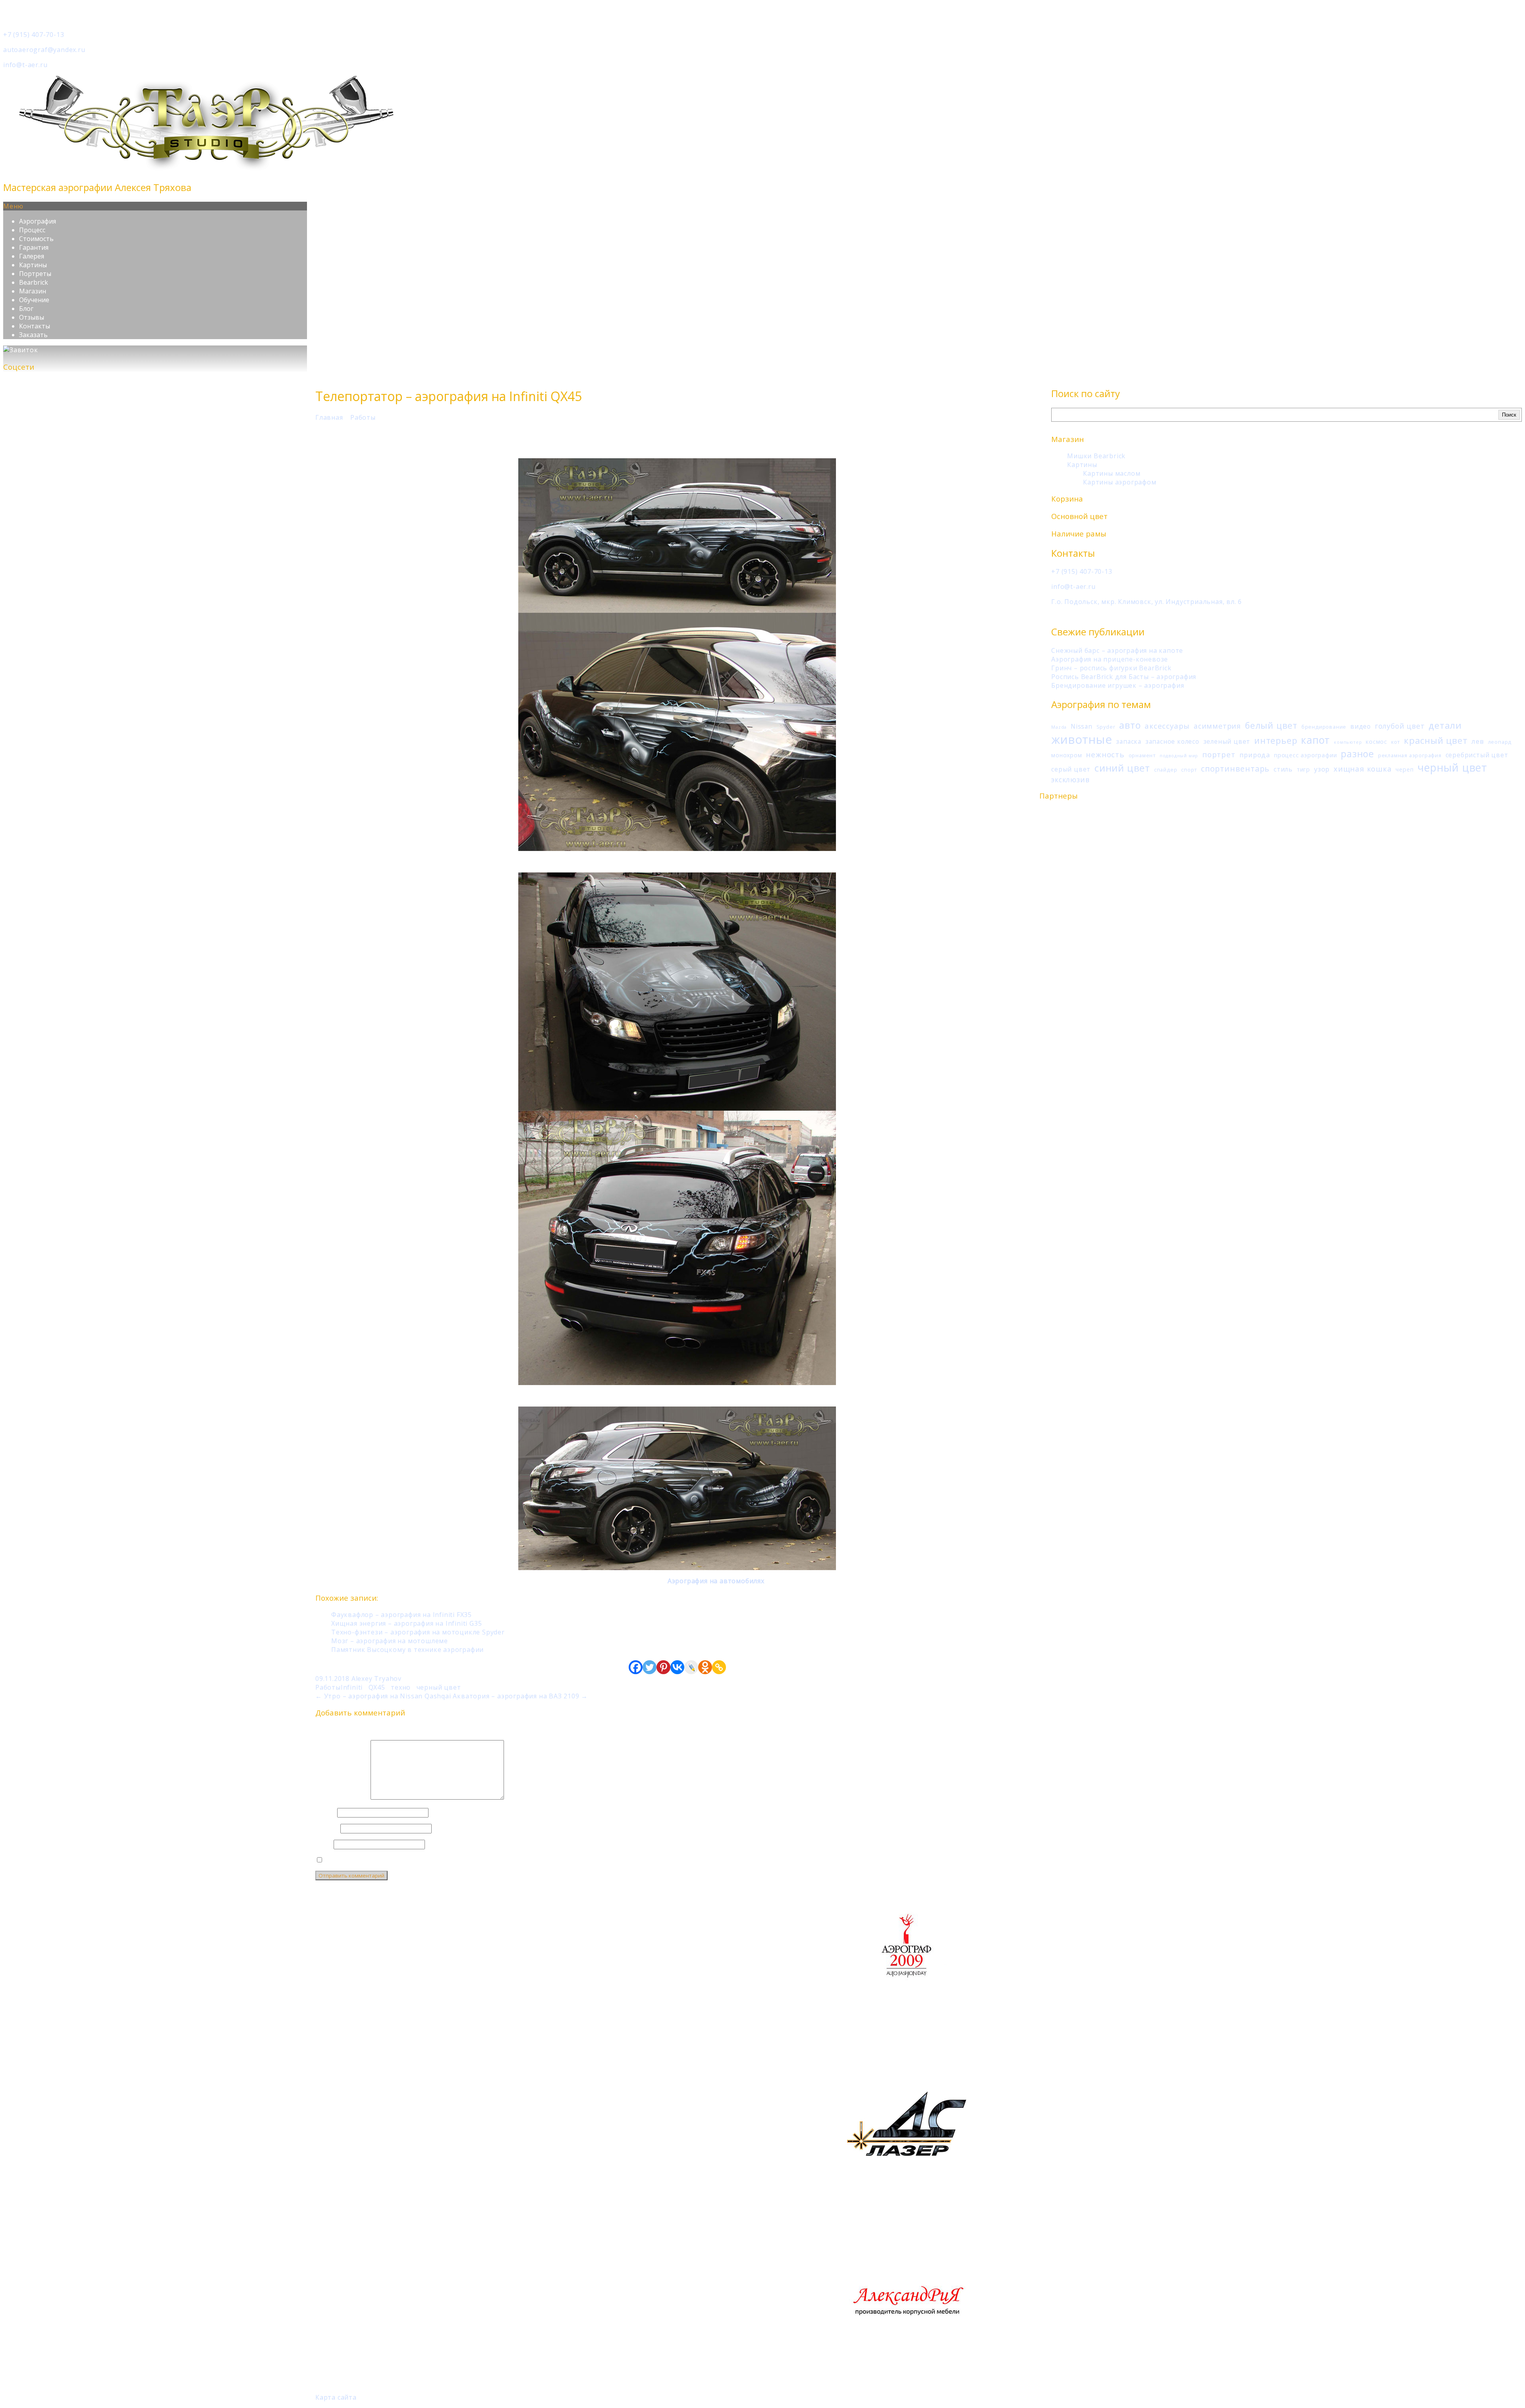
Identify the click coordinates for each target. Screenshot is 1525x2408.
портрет (1219, 754)
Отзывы (32, 317)
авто (1130, 725)
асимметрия (1217, 726)
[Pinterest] (663, 1667)
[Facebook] (636, 1667)
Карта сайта (336, 2397)
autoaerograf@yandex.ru (44, 50)
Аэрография (38, 221)
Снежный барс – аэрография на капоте (1117, 650)
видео (1361, 726)
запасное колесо (1172, 741)
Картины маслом (1112, 473)
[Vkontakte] (677, 1667)
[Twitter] (650, 1667)
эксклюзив (1070, 780)
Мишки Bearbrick (1096, 456)
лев (1478, 741)
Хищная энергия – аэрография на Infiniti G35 (406, 1623)
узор (1322, 769)
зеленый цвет (1227, 741)
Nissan (1082, 726)
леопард (1500, 742)
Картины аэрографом (1120, 482)
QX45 (377, 1687)
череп (1404, 769)
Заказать (33, 335)
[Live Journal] (691, 1667)
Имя (325, 1812)
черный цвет (1452, 767)
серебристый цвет (1477, 755)
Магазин (33, 291)
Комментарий (342, 1797)
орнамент (1142, 755)
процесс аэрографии (1305, 755)
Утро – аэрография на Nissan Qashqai (383, 1696)
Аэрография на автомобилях (716, 1581)
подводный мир (1179, 756)
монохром (1067, 755)
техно (401, 1687)
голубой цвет (1400, 726)
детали (1445, 725)
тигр (1303, 769)
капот (1316, 740)
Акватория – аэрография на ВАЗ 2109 (520, 1696)
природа (1255, 755)
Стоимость (36, 239)
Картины (33, 265)
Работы (363, 417)
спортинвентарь (1235, 769)
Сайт (323, 1844)
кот (1396, 742)
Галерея (32, 256)
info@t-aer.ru (25, 65)
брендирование (1324, 727)
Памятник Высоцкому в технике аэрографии (407, 1650)
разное (1357, 754)
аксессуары (1167, 726)
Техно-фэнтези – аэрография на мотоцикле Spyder (418, 1632)
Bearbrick (34, 282)
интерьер (1276, 740)
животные (1082, 739)
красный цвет (1436, 740)
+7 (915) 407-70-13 (34, 35)
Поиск (1509, 415)
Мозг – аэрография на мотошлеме (390, 1641)
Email (327, 1828)
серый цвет (1071, 769)
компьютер (1348, 742)
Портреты (35, 274)
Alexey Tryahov (376, 1679)
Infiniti (352, 1687)
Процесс (32, 230)
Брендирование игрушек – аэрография (1118, 685)
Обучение (34, 300)
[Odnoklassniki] (705, 1667)
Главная (329, 417)
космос (1376, 742)
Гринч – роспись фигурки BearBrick (1111, 668)
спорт (1189, 770)
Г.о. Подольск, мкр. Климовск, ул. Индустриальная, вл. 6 (1147, 602)
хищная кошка (1363, 769)
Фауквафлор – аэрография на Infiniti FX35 (402, 1615)
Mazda (1059, 727)
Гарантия (34, 247)
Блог (26, 309)
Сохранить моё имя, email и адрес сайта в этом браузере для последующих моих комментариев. (491, 1860)
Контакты (35, 326)
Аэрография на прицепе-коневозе (1110, 659)
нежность (1105, 754)
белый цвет (1271, 725)
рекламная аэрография (1410, 755)
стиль (1283, 769)
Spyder (1106, 727)
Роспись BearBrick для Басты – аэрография (1124, 677)
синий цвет (1122, 768)
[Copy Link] (719, 1667)
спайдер (1166, 770)
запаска (1129, 741)
